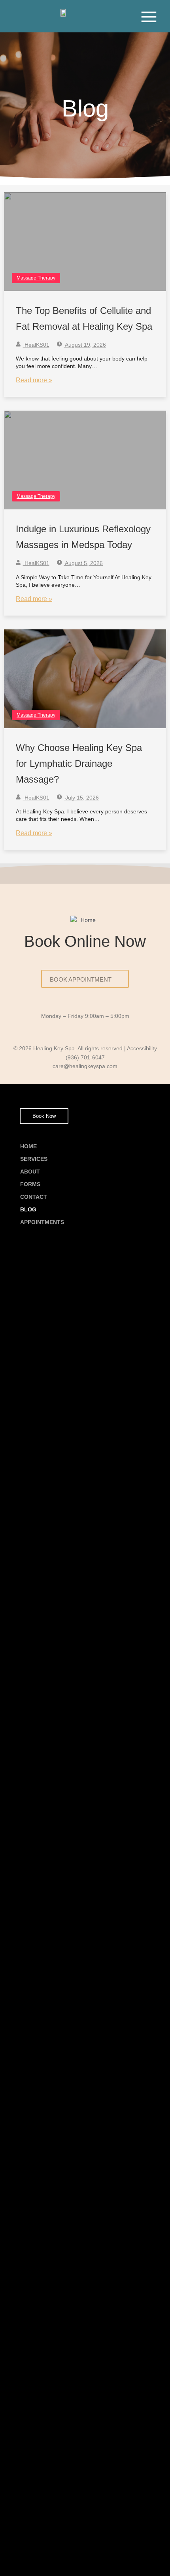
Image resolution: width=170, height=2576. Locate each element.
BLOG (28, 1209)
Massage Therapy (36, 278)
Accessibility (142, 1049)
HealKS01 (36, 345)
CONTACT (34, 1197)
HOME (28, 1146)
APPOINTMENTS (42, 1222)
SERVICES (34, 1159)
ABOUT (30, 1172)
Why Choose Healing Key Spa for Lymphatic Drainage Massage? (79, 763)
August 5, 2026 (83, 563)
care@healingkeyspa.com (85, 1066)
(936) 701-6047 (85, 1058)
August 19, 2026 (85, 345)
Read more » (34, 380)
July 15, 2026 (81, 798)
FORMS (30, 1184)
